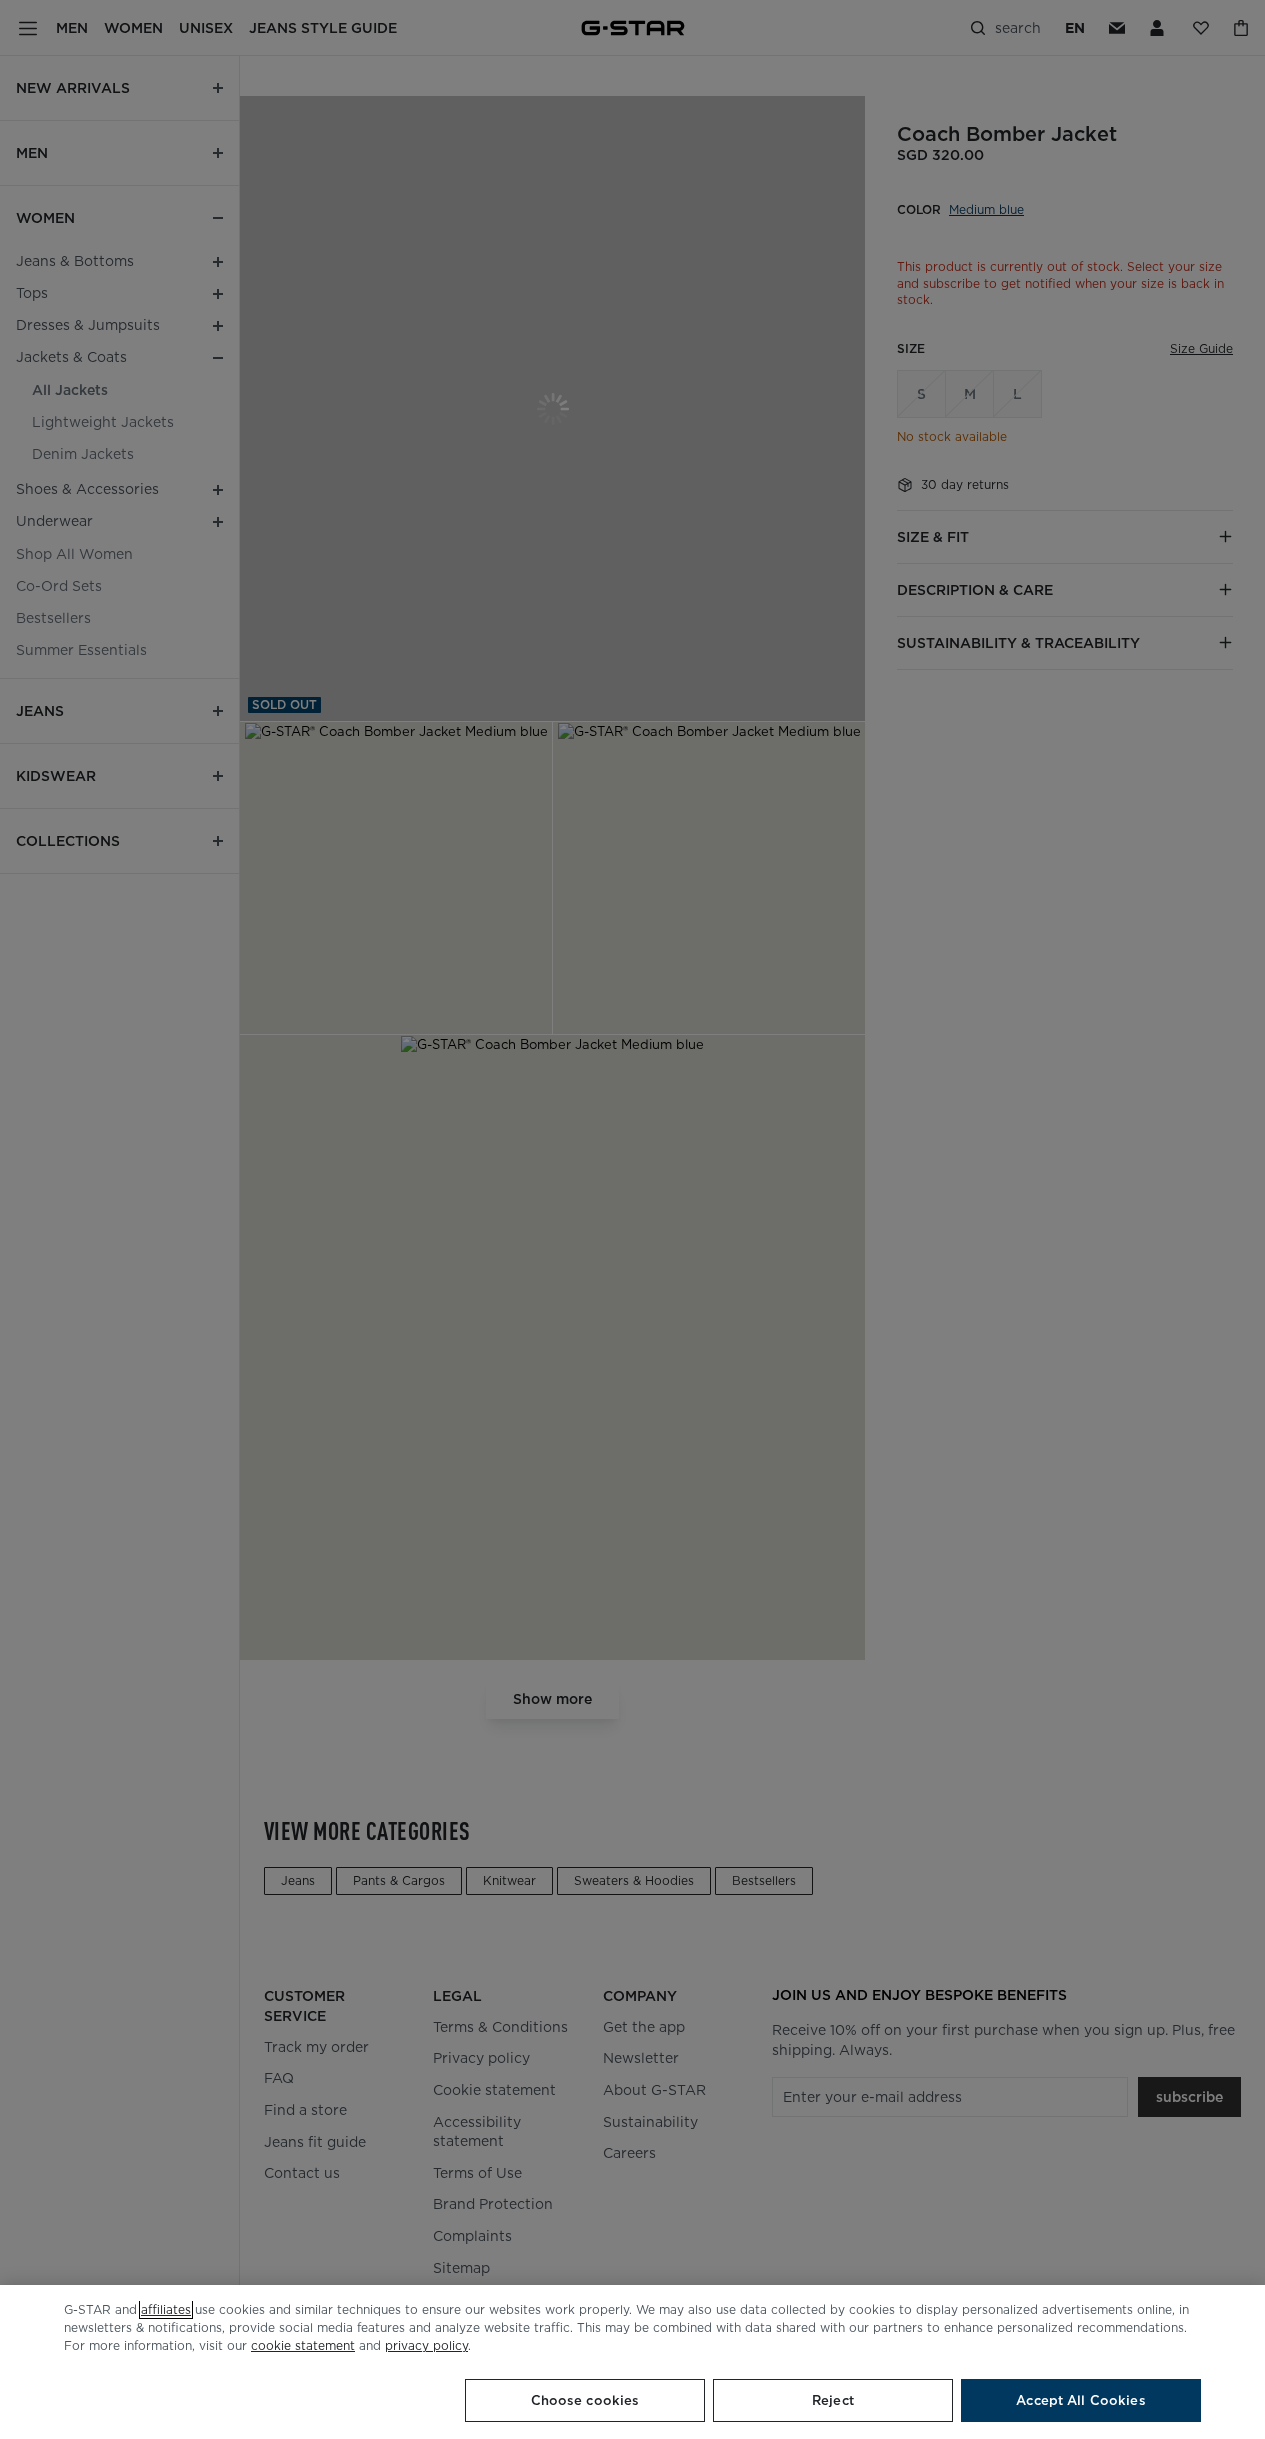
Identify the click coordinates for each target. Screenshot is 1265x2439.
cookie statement (303, 2345)
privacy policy (426, 2345)
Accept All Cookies (1080, 2400)
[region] (632, 2362)
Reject (833, 2400)
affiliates (166, 2309)
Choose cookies (585, 2400)
